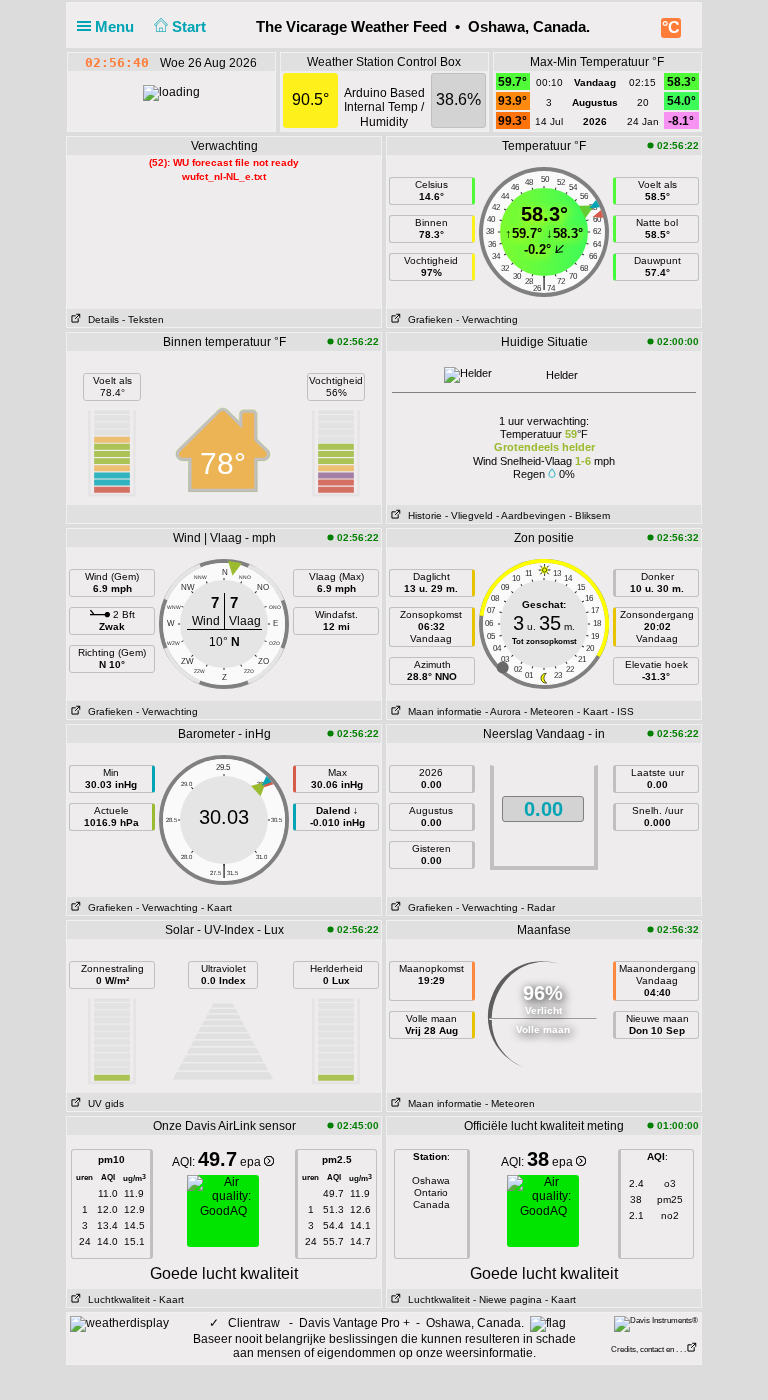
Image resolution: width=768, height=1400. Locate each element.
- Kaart (592, 711)
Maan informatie (442, 711)
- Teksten (143, 319)
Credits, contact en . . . (648, 1349)
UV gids (103, 1103)
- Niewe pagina (507, 1299)
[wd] (119, 1323)
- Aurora (503, 711)
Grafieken (427, 319)
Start (191, 26)
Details (100, 319)
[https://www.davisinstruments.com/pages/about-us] (656, 1323)
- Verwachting (487, 319)
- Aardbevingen (531, 515)
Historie (422, 515)
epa (252, 1162)
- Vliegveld (469, 515)
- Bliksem (589, 515)
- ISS (622, 711)
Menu (116, 26)
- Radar (538, 907)
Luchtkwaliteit (116, 1299)
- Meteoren (549, 711)
